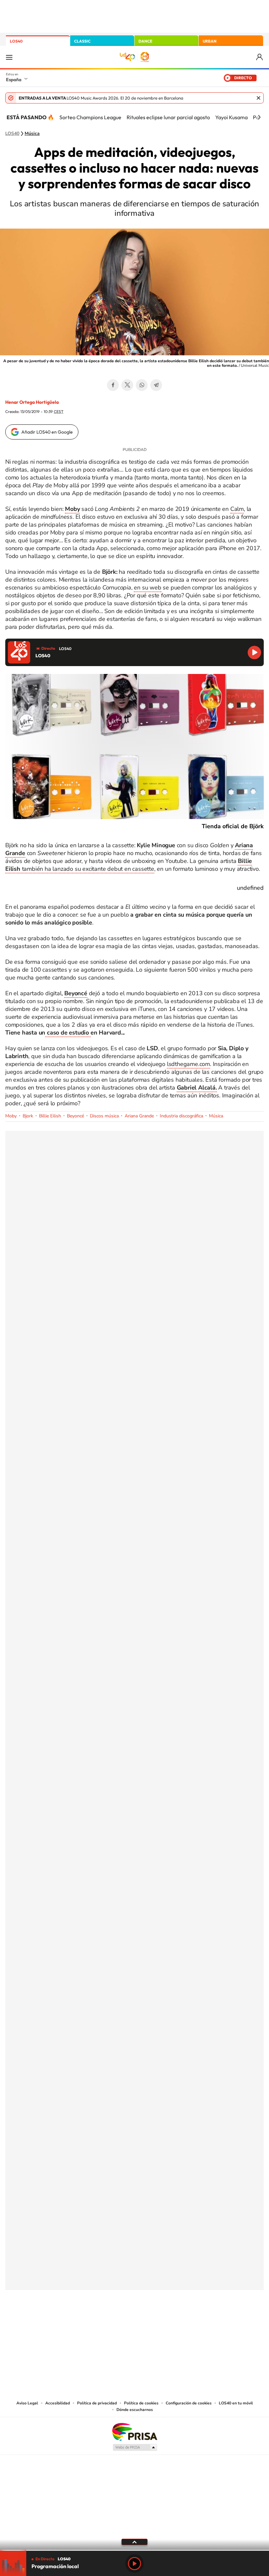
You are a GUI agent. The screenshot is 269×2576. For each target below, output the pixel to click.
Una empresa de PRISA (134, 2431)
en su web (147, 588)
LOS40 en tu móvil (236, 2403)
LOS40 (16, 41)
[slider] (134, 2550)
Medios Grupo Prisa (135, 2447)
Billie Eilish (50, 1116)
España (14, 80)
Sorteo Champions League (90, 117)
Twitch (161, 2323)
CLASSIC (82, 41)
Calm (237, 509)
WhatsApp (142, 385)
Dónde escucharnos (135, 2410)
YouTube (121, 2323)
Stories (174, 2323)
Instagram (95, 2323)
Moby (11, 1116)
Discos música (104, 1116)
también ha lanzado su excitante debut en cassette (129, 865)
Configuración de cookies (189, 2403)
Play (134, 2564)
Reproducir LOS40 (254, 653)
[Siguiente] (259, 117)
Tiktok (108, 2323)
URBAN (210, 41)
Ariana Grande (139, 1116)
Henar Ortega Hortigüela (32, 402)
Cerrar (259, 98)
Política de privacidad (97, 2403)
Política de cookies (141, 2403)
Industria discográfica (181, 1116)
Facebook (113, 385)
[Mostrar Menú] (9, 57)
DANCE (145, 41)
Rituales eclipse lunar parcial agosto (168, 117)
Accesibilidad (58, 2403)
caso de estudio (68, 1033)
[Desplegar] (134, 2542)
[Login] (260, 57)
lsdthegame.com (188, 1064)
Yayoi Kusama (231, 117)
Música (32, 134)
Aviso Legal (27, 2403)
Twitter (127, 385)
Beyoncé (75, 1116)
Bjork (28, 1116)
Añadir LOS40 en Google (47, 432)
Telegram (156, 385)
